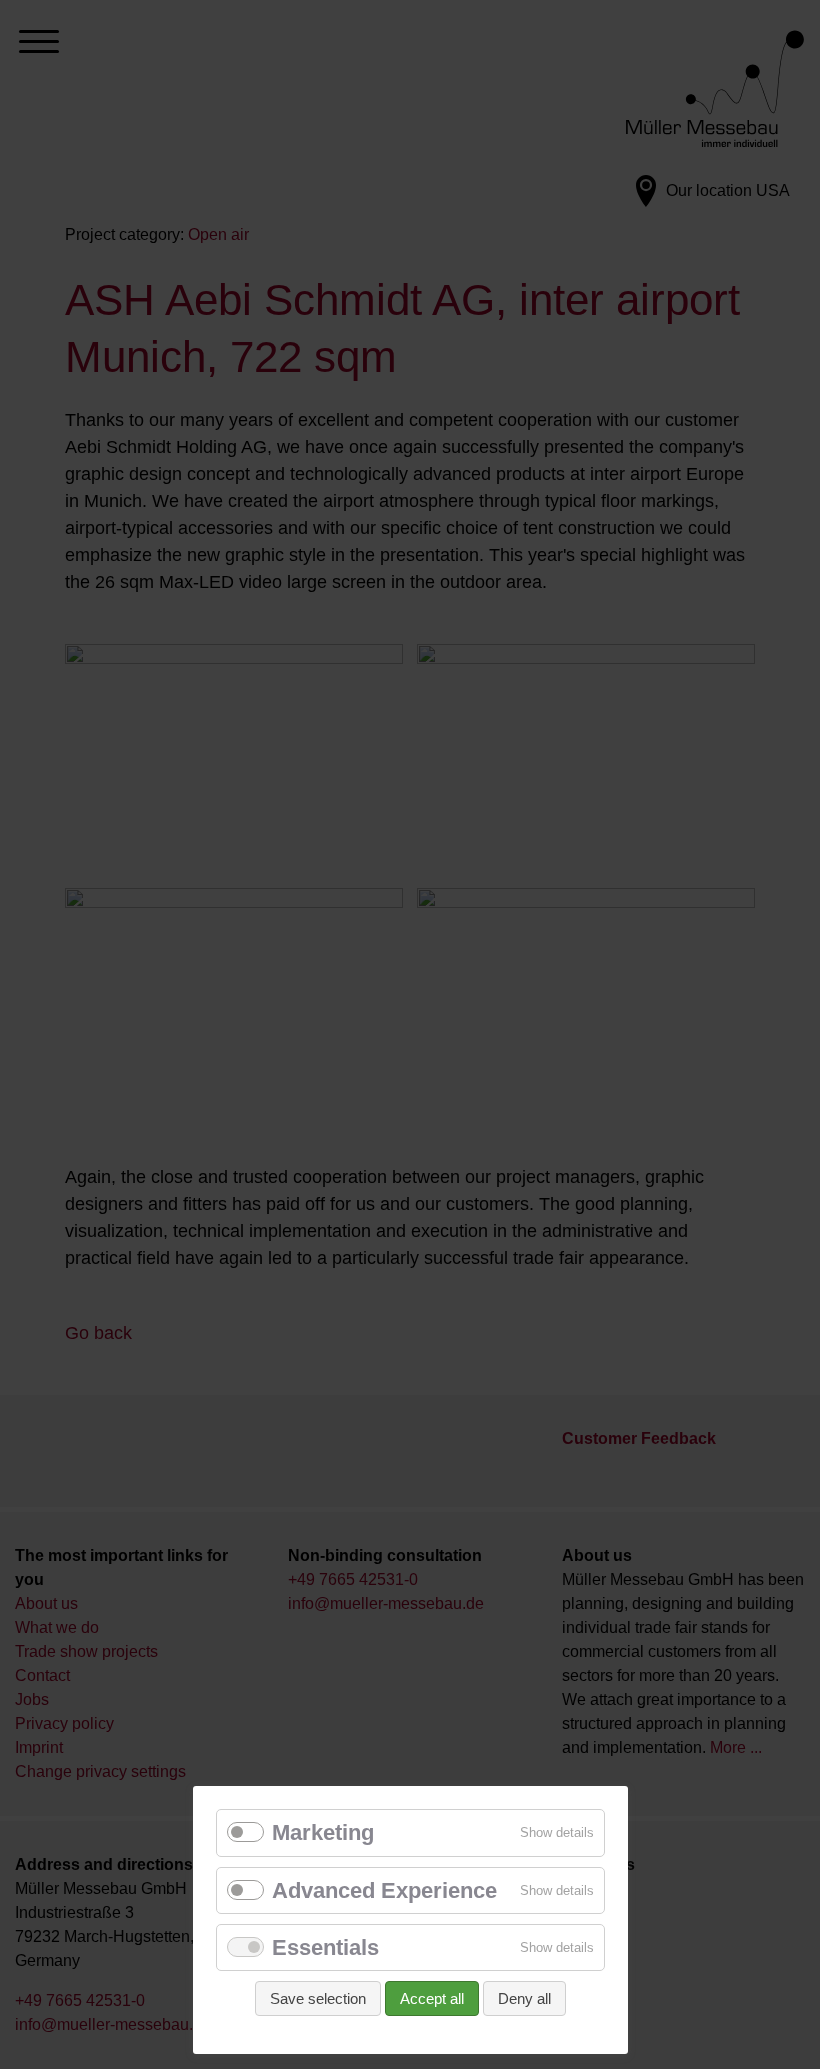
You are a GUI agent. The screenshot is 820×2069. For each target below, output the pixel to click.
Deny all (524, 1998)
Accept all (432, 1998)
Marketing (323, 1832)
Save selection (318, 1998)
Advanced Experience (384, 1890)
